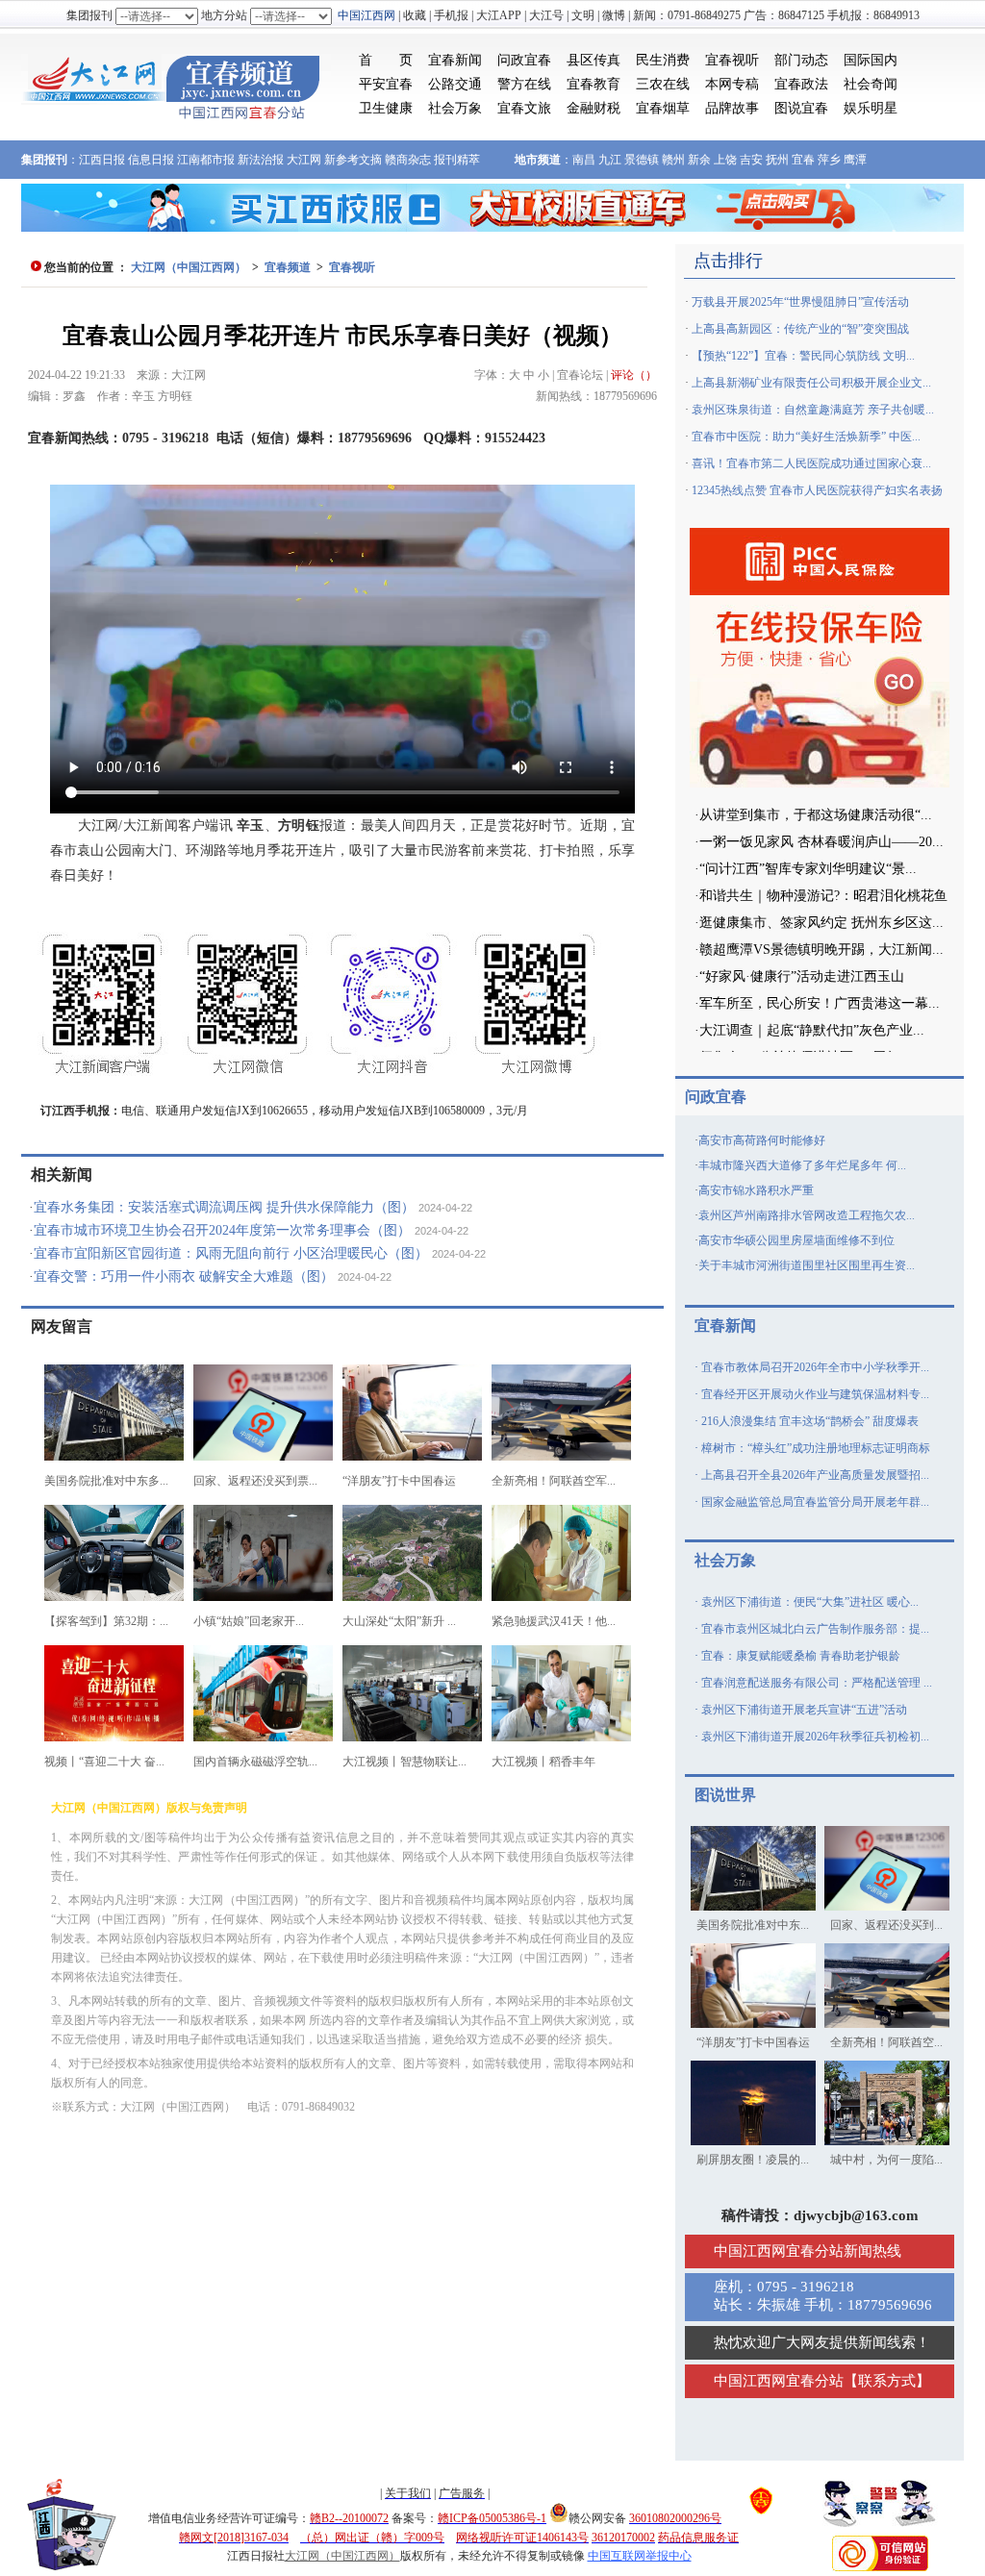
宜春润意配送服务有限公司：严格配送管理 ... (817, 1683)
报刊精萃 (457, 160)
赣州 (673, 160)
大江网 (304, 160)
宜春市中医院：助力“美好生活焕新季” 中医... (806, 437)
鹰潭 (855, 160)
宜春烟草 (663, 108)
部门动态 (801, 60)
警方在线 (524, 84)
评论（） (634, 375)
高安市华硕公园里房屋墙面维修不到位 (796, 1240)
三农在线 (663, 84)
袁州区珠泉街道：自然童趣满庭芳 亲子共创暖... (813, 410)
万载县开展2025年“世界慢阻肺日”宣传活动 (800, 302)
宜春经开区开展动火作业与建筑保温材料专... (815, 1394)
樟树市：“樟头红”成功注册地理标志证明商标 (816, 1448)
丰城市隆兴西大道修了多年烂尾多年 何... (802, 1165)
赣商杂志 (408, 160)
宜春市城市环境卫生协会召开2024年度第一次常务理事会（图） (222, 1230)
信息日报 (151, 160)
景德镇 (642, 160)
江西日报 (102, 160)
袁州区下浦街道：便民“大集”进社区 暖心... (810, 1602)
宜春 (803, 160)
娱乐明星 (871, 108)
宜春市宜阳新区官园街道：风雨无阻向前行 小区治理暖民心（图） (231, 1253)
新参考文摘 (353, 160)
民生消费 (663, 60)
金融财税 (594, 108)
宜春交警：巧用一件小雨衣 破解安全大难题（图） (184, 1276)
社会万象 (455, 108)
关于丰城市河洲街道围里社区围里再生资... (807, 1265)
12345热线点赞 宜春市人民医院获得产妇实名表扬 (817, 490)
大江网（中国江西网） (189, 267)
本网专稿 (732, 84)
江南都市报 (206, 160)
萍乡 (829, 160)
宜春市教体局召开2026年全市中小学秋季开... (815, 1367)
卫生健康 (386, 108)
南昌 (584, 160)
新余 (699, 160)
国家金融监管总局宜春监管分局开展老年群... (815, 1502)
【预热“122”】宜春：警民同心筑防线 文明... (803, 356)
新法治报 (261, 160)
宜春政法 (801, 84)
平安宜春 (386, 84)
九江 (610, 160)
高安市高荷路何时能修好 (762, 1140)
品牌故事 (732, 108)
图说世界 (725, 1795)
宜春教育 (594, 84)
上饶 (725, 160)
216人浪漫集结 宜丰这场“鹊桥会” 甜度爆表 (810, 1421)
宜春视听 (732, 60)
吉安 (751, 160)
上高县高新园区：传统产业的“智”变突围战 (800, 329)
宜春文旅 (524, 108)
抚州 (777, 160)
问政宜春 (524, 60)
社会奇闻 (871, 84)
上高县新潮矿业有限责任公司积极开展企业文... (811, 383)
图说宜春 (801, 108)
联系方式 (887, 2381)
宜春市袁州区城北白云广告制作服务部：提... (815, 1629)
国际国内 (871, 60)
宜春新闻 (455, 60)
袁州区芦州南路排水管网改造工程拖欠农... (807, 1215)
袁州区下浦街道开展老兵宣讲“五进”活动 (804, 1710)
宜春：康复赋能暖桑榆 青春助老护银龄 (801, 1656)
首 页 (386, 60)
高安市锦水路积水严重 (756, 1190)
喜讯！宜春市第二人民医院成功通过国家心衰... (811, 463)
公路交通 (455, 84)
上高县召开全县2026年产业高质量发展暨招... (815, 1475)
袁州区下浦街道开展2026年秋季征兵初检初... (815, 1737)
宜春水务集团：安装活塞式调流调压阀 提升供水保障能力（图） (224, 1207)
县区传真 (594, 60)
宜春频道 (288, 267)
